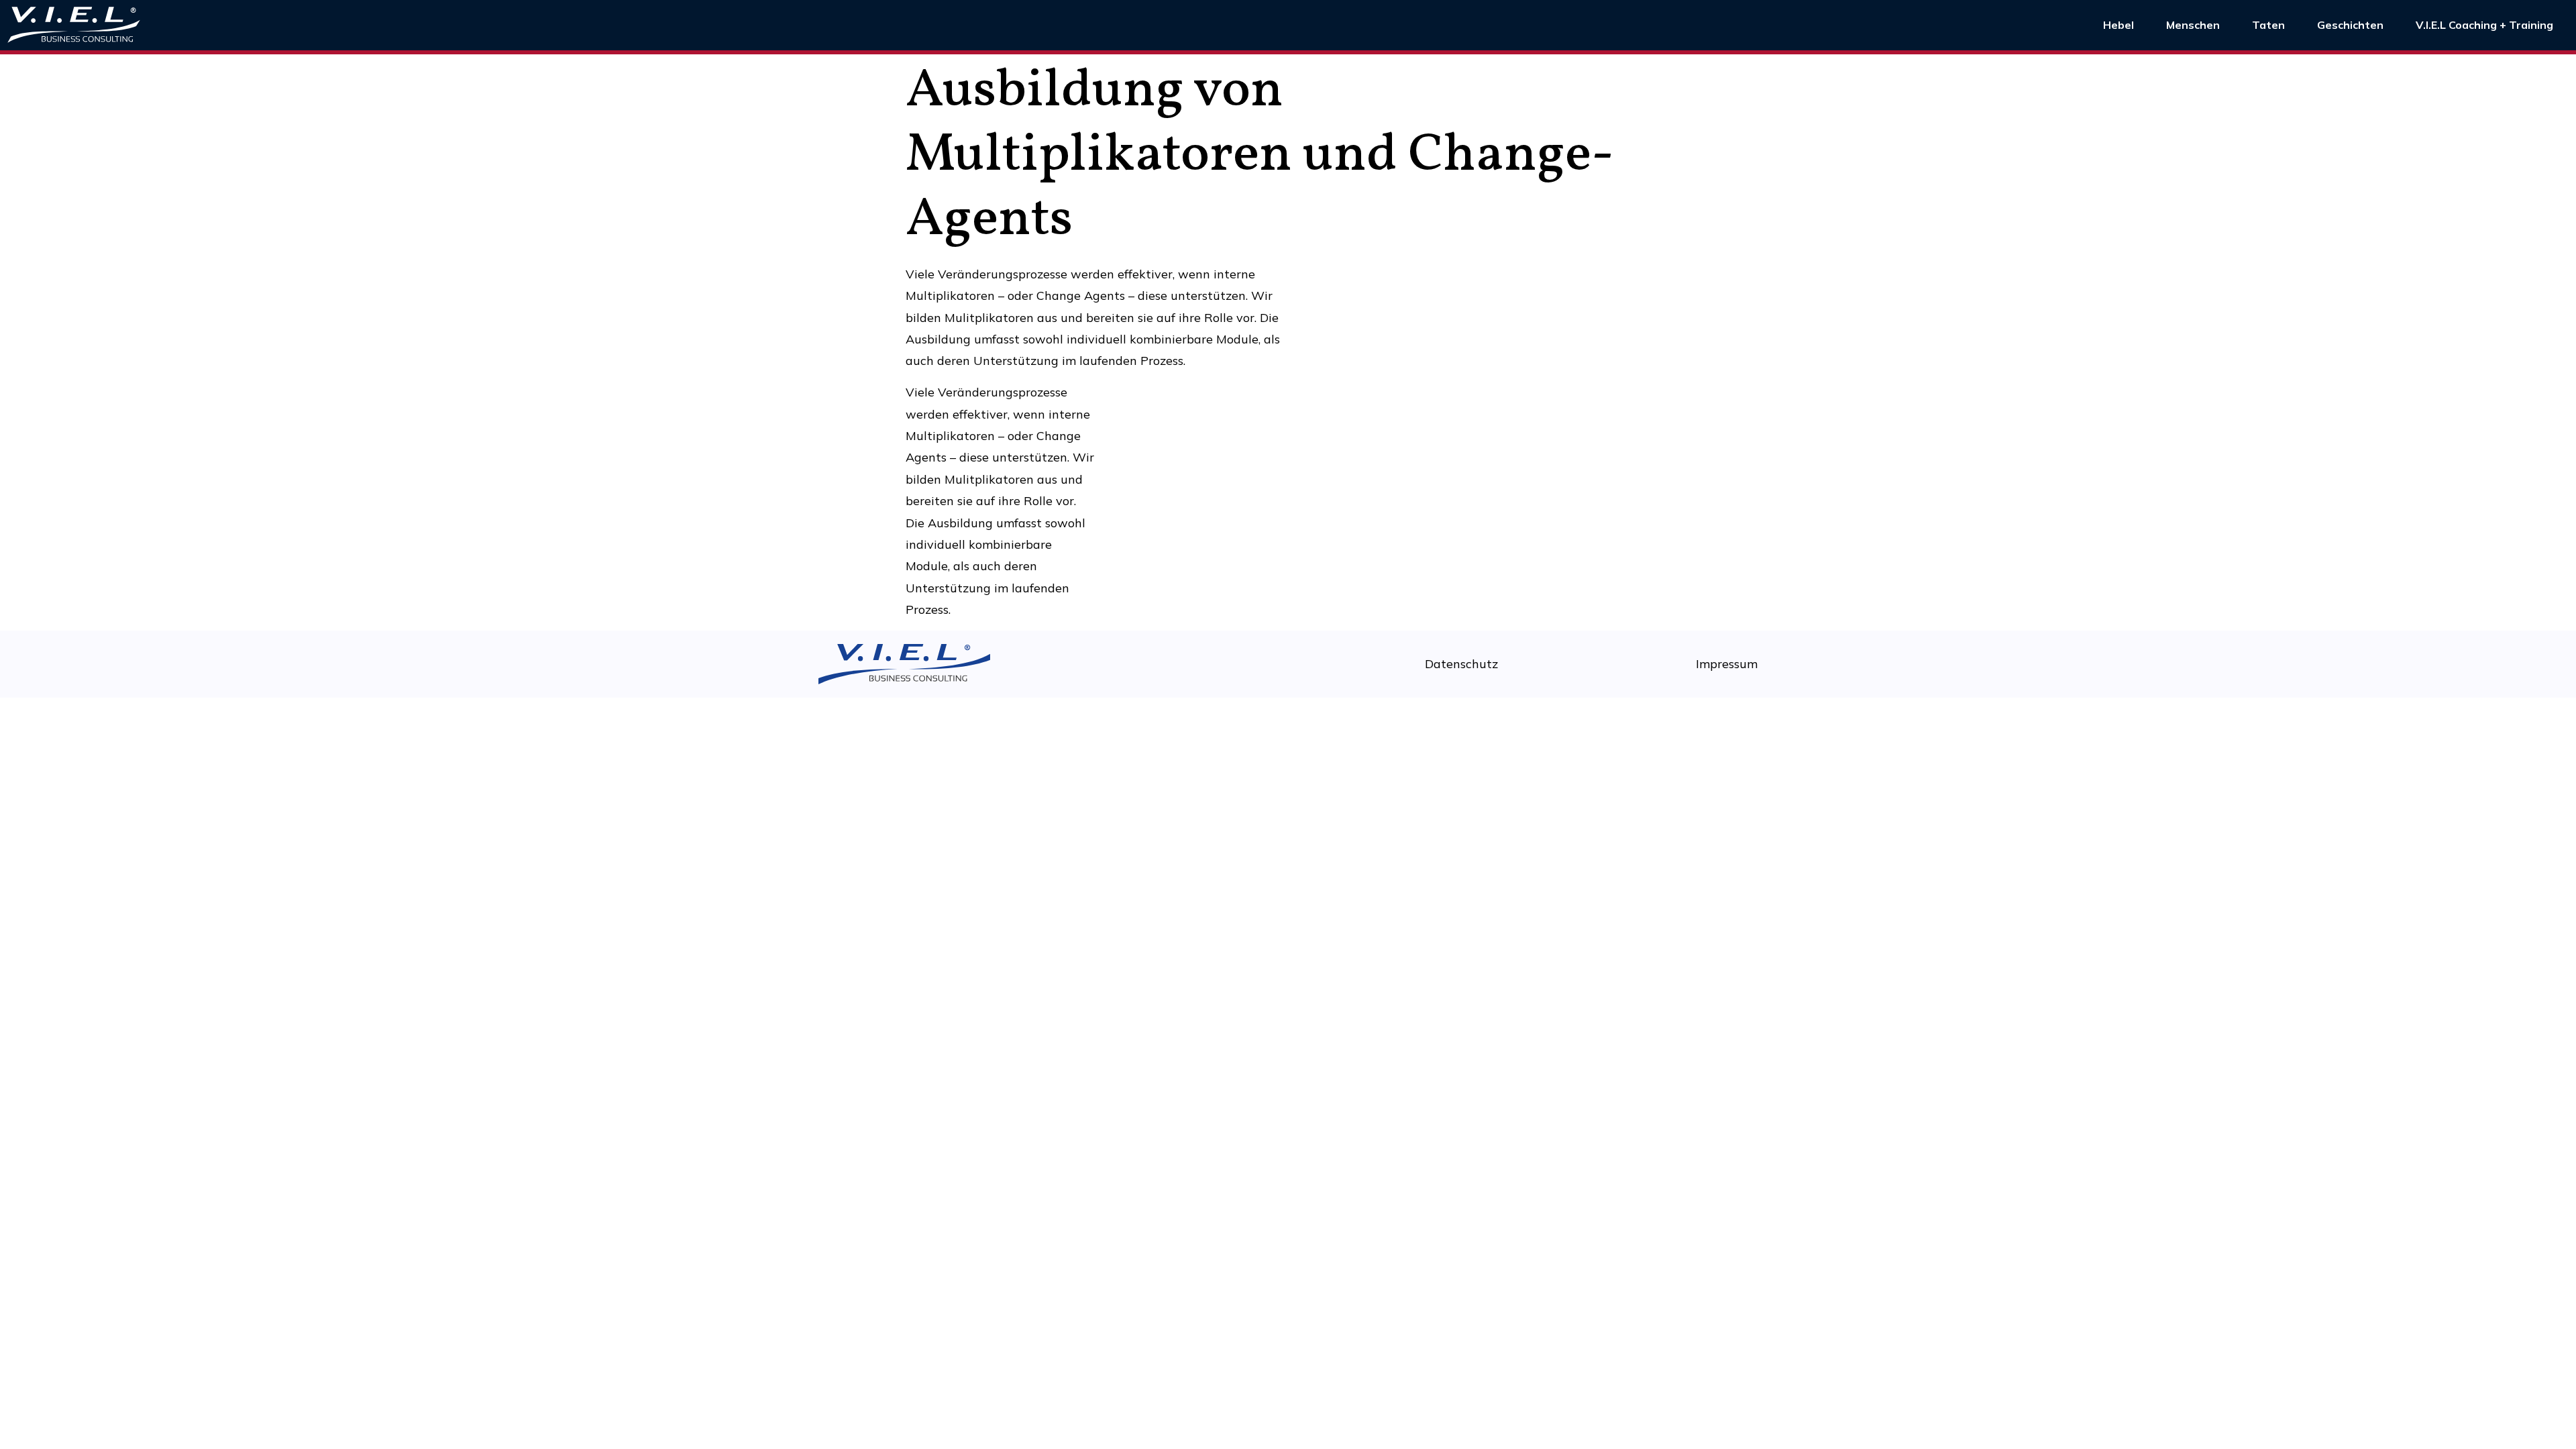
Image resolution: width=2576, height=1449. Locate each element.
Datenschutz (1461, 664)
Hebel (2118, 25)
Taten (2268, 25)
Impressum (1727, 664)
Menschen (2193, 25)
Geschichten (2350, 25)
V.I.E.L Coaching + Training (2484, 25)
